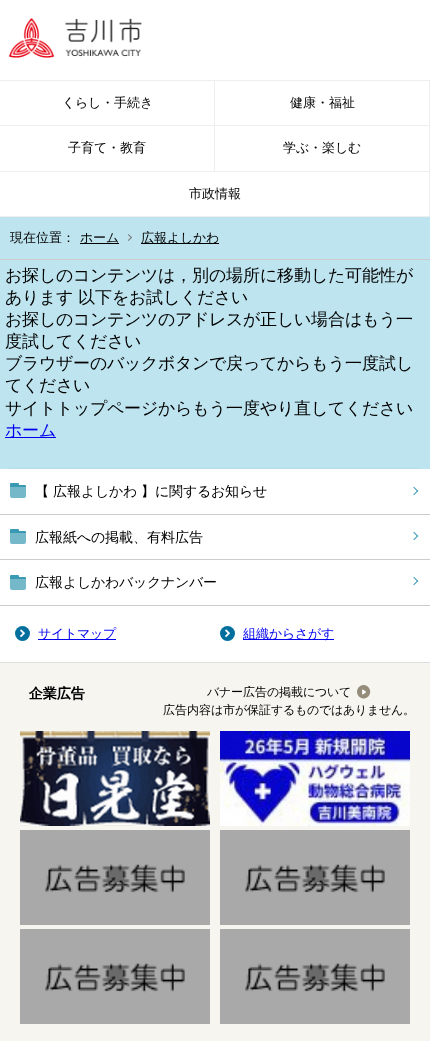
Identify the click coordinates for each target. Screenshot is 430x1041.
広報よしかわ (180, 237)
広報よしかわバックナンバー (126, 582)
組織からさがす (288, 633)
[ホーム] (90, 40)
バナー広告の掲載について (279, 692)
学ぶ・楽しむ (322, 147)
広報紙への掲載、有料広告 (119, 537)
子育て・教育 (107, 147)
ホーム (99, 237)
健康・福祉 (322, 102)
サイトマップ (77, 633)
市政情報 (215, 193)
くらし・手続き (107, 102)
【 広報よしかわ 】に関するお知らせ (151, 491)
